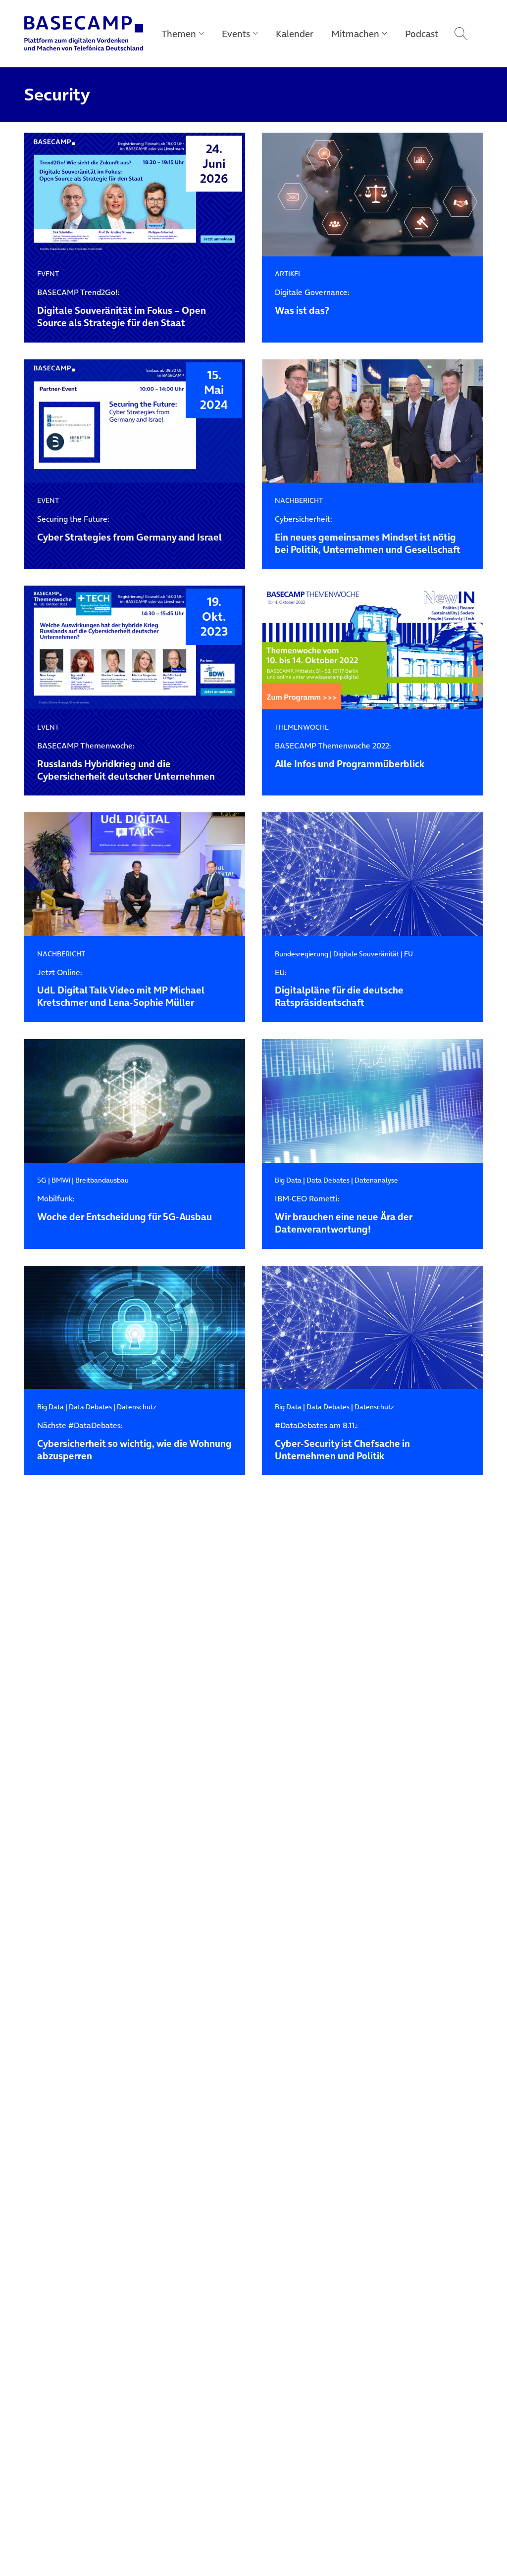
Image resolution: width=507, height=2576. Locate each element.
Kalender (295, 34)
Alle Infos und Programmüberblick (350, 756)
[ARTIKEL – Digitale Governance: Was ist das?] (372, 195)
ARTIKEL (288, 274)
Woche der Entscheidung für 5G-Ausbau (125, 1209)
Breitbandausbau (102, 1180)
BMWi (61, 1180)
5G (42, 1180)
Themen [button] (179, 34)
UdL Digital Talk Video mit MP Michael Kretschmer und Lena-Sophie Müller (121, 989)
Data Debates (328, 1180)
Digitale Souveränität (366, 954)
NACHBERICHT (299, 500)
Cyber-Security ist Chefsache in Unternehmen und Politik (342, 1441)
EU (408, 954)
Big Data (288, 1180)
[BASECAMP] (84, 34)
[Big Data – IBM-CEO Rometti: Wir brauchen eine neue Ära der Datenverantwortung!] (372, 1101)
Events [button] (236, 34)
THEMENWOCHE (302, 727)
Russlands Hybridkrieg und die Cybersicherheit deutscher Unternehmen (126, 762)
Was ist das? (312, 302)
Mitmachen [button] (355, 34)
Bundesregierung (302, 954)
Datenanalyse (376, 1180)
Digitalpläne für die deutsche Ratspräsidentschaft (339, 989)
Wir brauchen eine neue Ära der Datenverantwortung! (344, 1215)
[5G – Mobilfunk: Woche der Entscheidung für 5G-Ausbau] (135, 1101)
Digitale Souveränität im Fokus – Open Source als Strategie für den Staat (122, 308)
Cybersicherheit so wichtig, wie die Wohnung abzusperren (134, 1441)
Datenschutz (137, 1407)
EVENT (48, 274)
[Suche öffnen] (461, 34)
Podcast (422, 34)
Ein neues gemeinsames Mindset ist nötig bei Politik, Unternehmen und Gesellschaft (368, 535)
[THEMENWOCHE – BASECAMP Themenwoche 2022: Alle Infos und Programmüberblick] (372, 648)
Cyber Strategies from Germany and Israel (129, 529)
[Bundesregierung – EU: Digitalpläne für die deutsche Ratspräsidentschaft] (372, 874)
